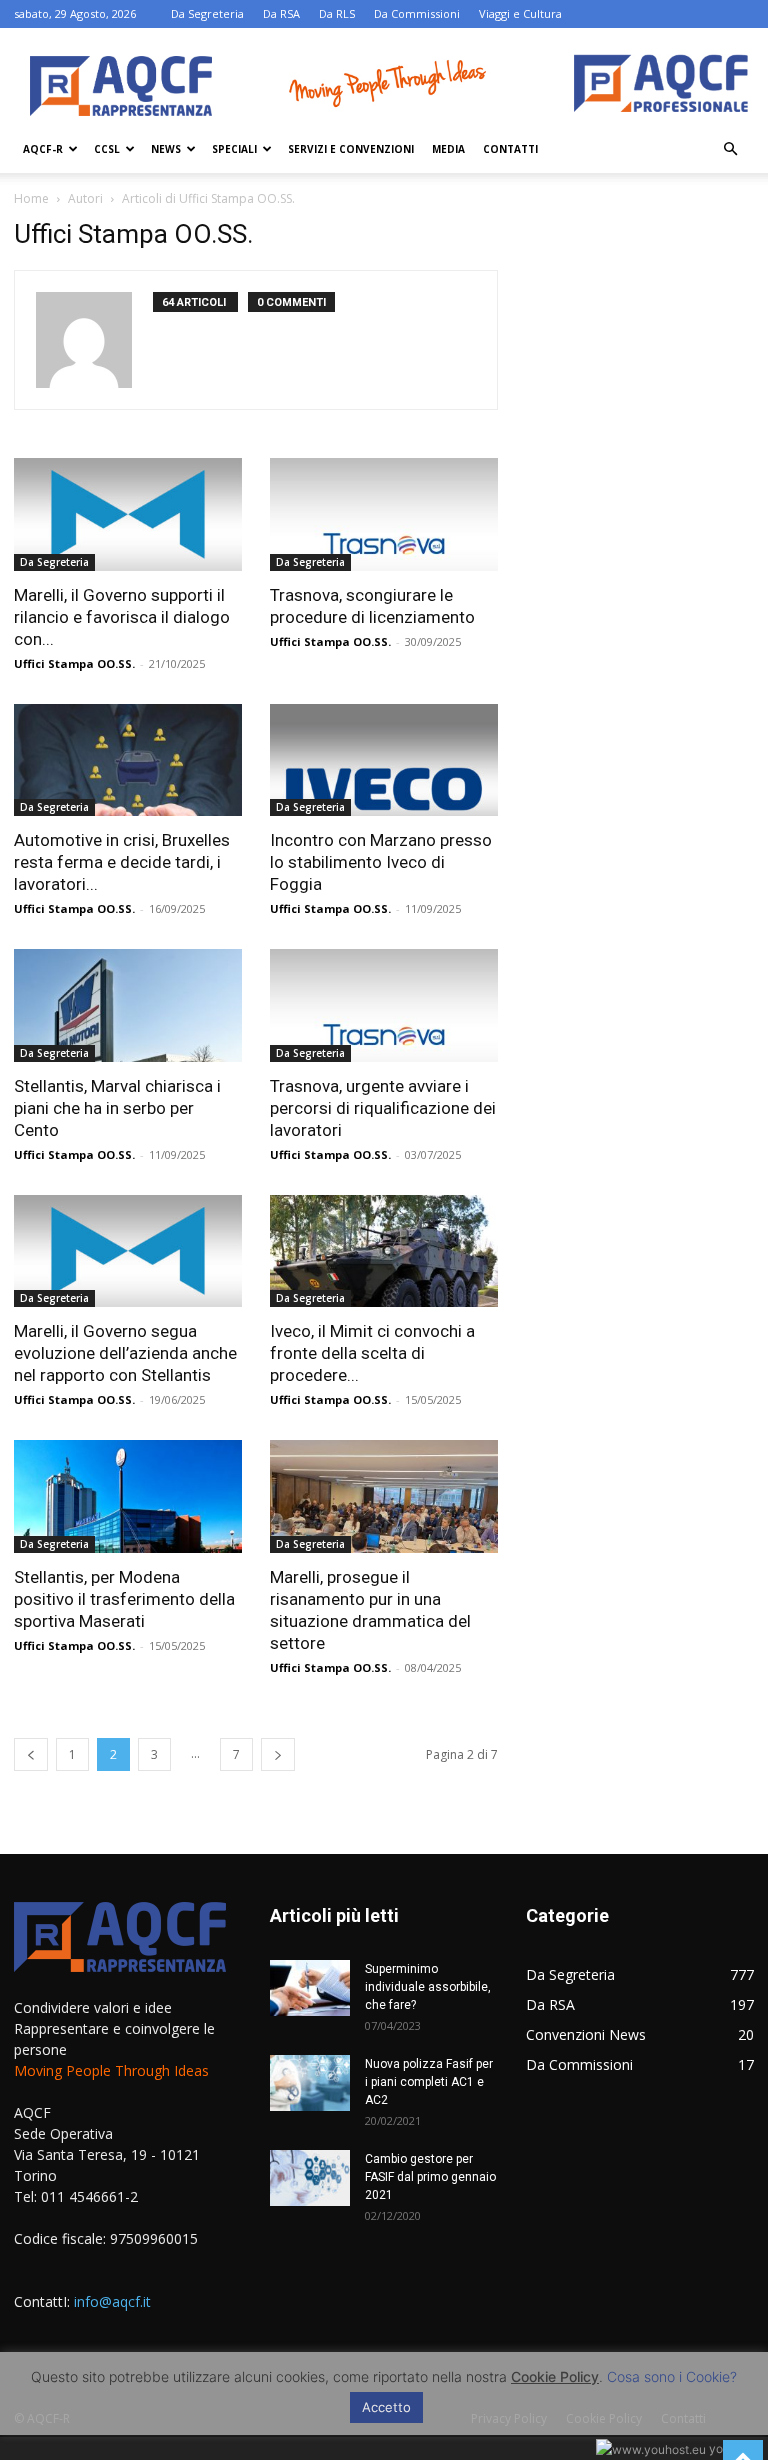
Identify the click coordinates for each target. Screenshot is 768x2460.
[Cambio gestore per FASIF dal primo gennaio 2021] (310, 2178)
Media (448, 149)
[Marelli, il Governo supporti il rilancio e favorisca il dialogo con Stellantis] (128, 514)
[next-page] (278, 1754)
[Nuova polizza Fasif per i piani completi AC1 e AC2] (310, 2083)
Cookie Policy (555, 2376)
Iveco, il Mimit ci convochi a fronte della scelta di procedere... (372, 1353)
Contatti (510, 149)
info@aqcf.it (112, 2301)
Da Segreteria (207, 13)
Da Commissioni (417, 13)
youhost (730, 2448)
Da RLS (337, 13)
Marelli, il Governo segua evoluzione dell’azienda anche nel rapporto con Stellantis (125, 1353)
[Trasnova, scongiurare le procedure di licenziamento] (384, 514)
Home (31, 198)
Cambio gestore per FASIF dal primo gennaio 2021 (430, 2177)
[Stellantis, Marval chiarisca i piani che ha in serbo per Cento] (128, 1005)
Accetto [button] (386, 2407)
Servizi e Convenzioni (351, 149)
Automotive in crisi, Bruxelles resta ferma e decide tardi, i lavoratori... (122, 862)
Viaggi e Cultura (520, 13)
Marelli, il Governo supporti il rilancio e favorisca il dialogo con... (122, 617)
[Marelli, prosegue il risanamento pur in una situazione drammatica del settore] (384, 1496)
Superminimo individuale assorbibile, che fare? (428, 1987)
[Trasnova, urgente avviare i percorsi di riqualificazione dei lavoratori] (384, 1005)
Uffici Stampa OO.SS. (74, 663)
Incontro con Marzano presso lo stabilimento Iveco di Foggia (381, 862)
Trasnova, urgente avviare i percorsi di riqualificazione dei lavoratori (383, 1108)
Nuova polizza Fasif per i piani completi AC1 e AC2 (429, 2082)
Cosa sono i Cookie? (672, 2376)
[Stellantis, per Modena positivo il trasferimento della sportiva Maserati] (128, 1496)
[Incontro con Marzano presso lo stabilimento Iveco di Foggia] (384, 760)
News (166, 149)
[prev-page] (31, 1754)
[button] (730, 149)
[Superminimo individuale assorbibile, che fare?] (310, 1988)
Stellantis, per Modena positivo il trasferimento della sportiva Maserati (124, 1599)
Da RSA (281, 13)
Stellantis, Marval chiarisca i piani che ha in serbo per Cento (117, 1108)
